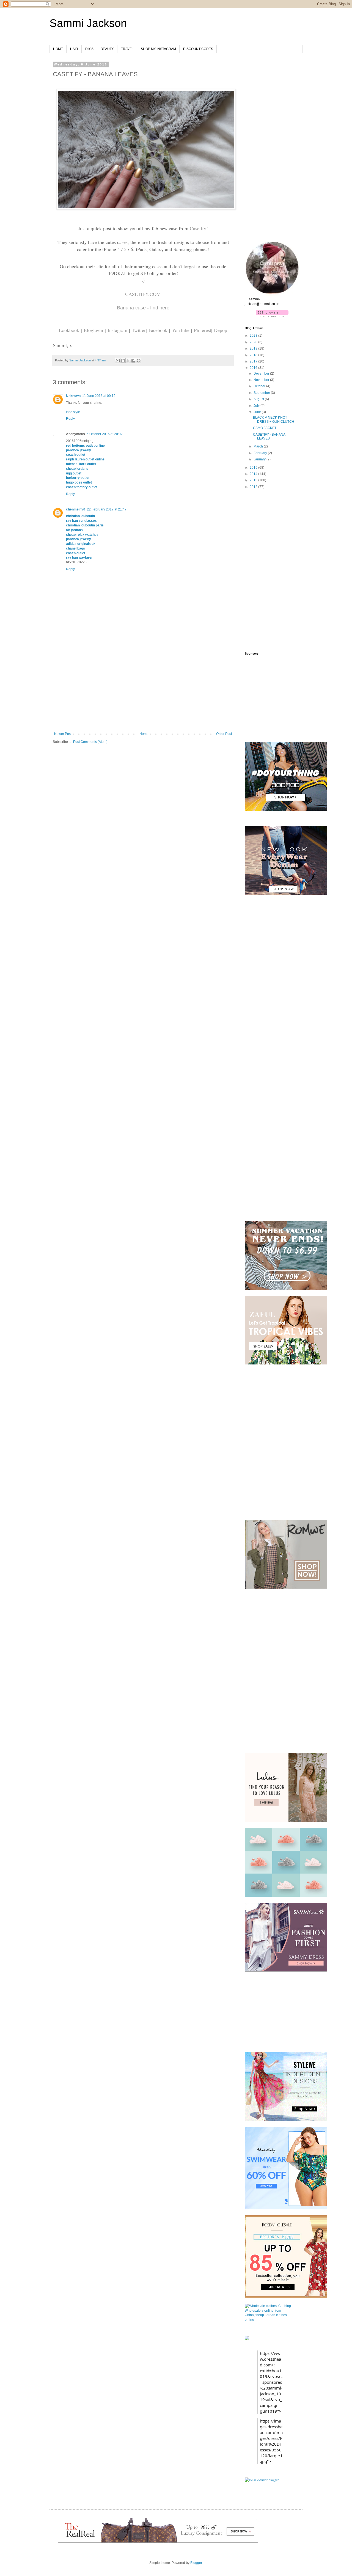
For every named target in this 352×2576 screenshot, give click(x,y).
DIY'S (89, 49)
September (262, 393)
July (257, 406)
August (259, 399)
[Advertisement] (143, 691)
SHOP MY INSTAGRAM (158, 49)
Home (144, 734)
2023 (254, 336)
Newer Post (63, 734)
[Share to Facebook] (133, 361)
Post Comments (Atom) (90, 742)
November (262, 380)
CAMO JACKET (265, 428)
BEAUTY (107, 49)
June (258, 412)
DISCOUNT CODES (198, 49)
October (260, 386)
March (259, 446)
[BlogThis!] (123, 361)
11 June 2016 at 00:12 (99, 396)
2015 (254, 468)
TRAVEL (127, 49)
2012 (254, 487)
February (261, 453)
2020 (254, 342)
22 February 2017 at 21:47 (107, 509)
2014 (254, 474)
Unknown (73, 396)
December (262, 374)
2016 (254, 368)
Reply (70, 419)
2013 (254, 480)
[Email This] (118, 361)
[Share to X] (128, 361)
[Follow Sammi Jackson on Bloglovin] (272, 316)
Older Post (224, 734)
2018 (254, 355)
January (260, 459)
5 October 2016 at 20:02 (105, 434)
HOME (58, 49)
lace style (73, 412)
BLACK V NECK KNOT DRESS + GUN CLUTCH (274, 419)
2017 (254, 361)
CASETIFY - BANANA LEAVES (269, 436)
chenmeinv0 (76, 509)
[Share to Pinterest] (139, 361)
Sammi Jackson (88, 23)
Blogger (196, 2563)
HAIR (74, 49)
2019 (254, 348)
